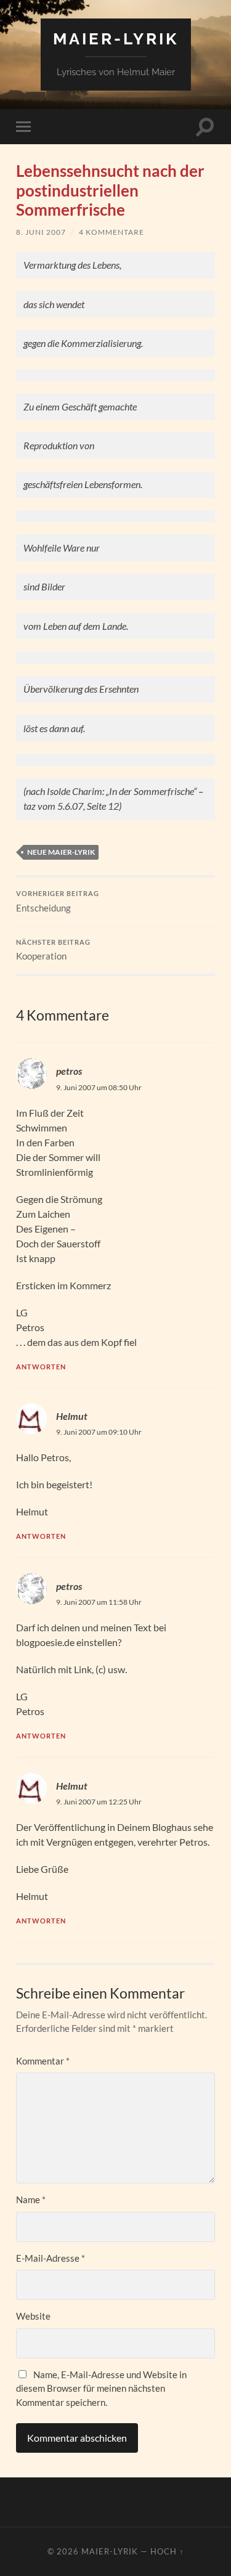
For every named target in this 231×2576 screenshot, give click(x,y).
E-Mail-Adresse (51, 2258)
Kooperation (53, 950)
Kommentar (43, 2061)
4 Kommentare (111, 232)
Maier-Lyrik (116, 39)
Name (31, 2199)
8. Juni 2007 (41, 232)
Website (33, 2316)
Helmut (72, 1416)
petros (69, 1071)
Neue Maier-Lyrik (61, 852)
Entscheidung (58, 902)
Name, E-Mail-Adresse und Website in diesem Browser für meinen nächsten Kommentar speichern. (101, 2388)
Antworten (41, 1367)
